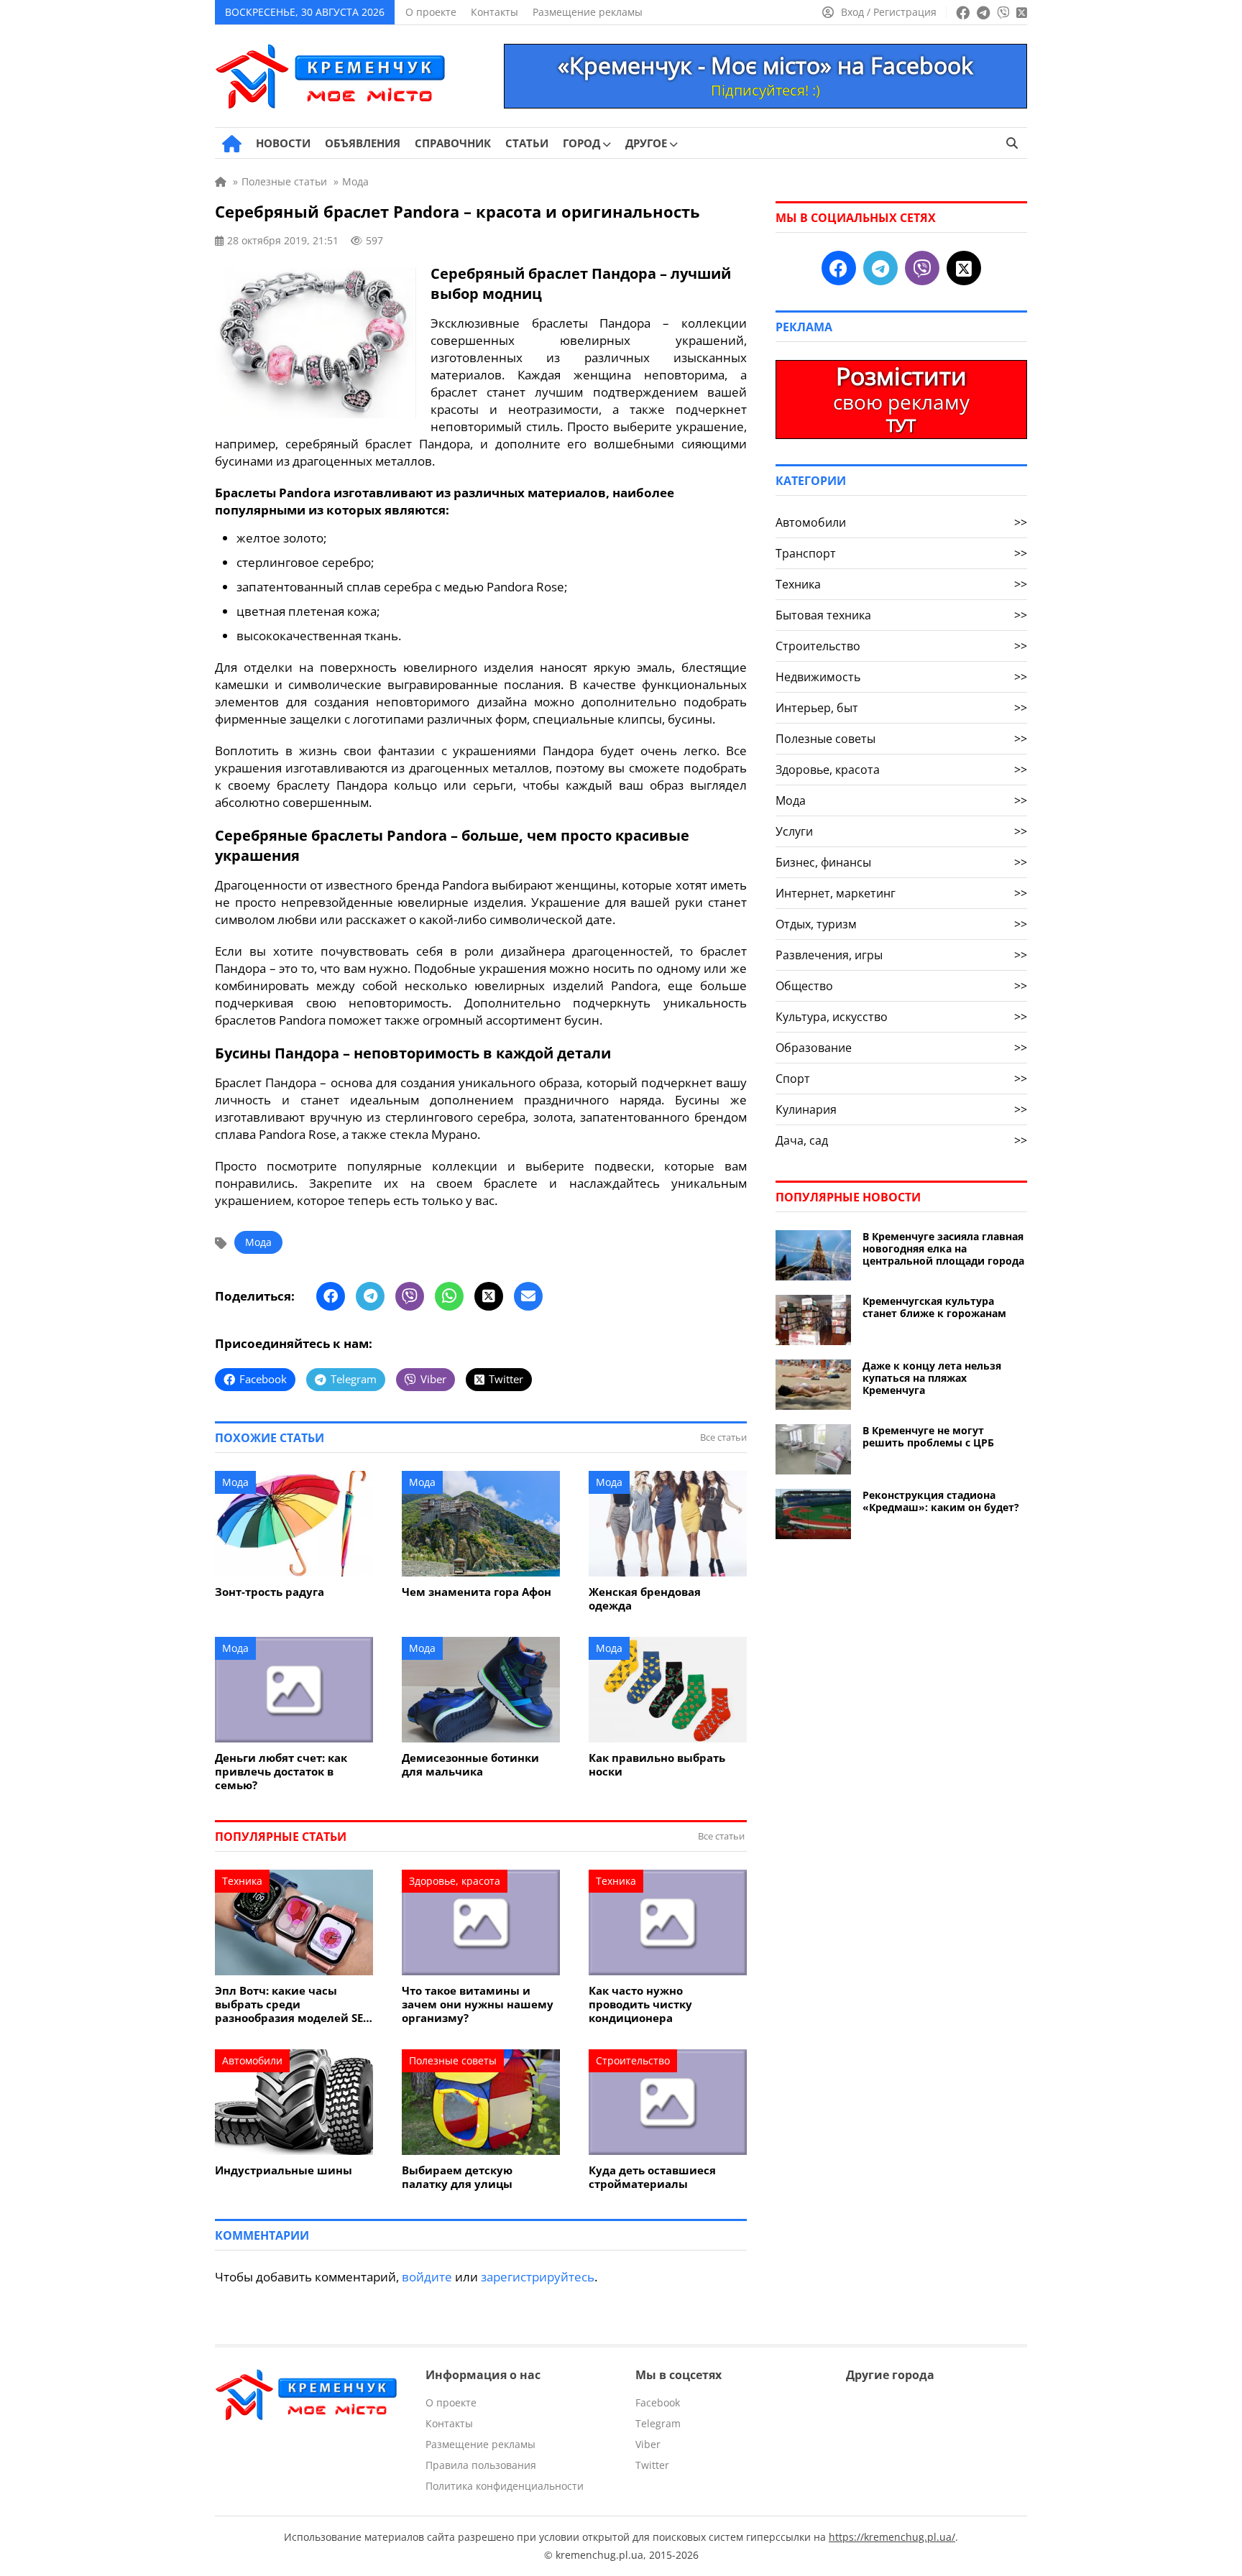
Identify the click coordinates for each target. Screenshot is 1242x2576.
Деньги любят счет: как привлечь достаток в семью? (281, 1772)
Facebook (658, 2402)
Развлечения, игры (901, 955)
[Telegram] (370, 1296)
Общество (901, 986)
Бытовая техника (901, 615)
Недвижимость (901, 677)
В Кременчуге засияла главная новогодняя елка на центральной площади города (943, 1248)
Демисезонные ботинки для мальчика (470, 1765)
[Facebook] (331, 1296)
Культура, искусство (901, 1017)
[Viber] (410, 1296)
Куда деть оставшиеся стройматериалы (652, 2177)
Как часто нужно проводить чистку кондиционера (640, 2004)
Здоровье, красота (455, 1881)
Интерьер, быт (901, 708)
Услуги (901, 831)
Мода (258, 1242)
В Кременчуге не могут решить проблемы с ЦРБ (928, 1436)
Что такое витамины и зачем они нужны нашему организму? (478, 2004)
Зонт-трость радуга (270, 1592)
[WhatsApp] (449, 1296)
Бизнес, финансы (901, 862)
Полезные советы (453, 2060)
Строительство (633, 2060)
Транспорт (901, 553)
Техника (242, 1881)
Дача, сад (901, 1140)
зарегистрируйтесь (538, 2277)
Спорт (901, 1079)
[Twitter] (489, 1296)
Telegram (658, 2423)
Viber (648, 2444)
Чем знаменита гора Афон (477, 1592)
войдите (427, 2277)
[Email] (528, 1296)
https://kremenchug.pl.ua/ (892, 2537)
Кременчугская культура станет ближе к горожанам (934, 1307)
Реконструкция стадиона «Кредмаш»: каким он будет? (941, 1501)
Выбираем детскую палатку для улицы (457, 2177)
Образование (901, 1048)
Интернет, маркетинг (901, 893)
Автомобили (252, 2060)
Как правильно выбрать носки (657, 1765)
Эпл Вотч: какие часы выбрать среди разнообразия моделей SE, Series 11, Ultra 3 (290, 2004)
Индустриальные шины (284, 2170)
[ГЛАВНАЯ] (232, 144)
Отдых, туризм (901, 924)
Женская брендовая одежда (645, 1599)
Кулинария (901, 1109)
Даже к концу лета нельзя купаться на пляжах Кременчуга (932, 1378)
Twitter (652, 2465)
